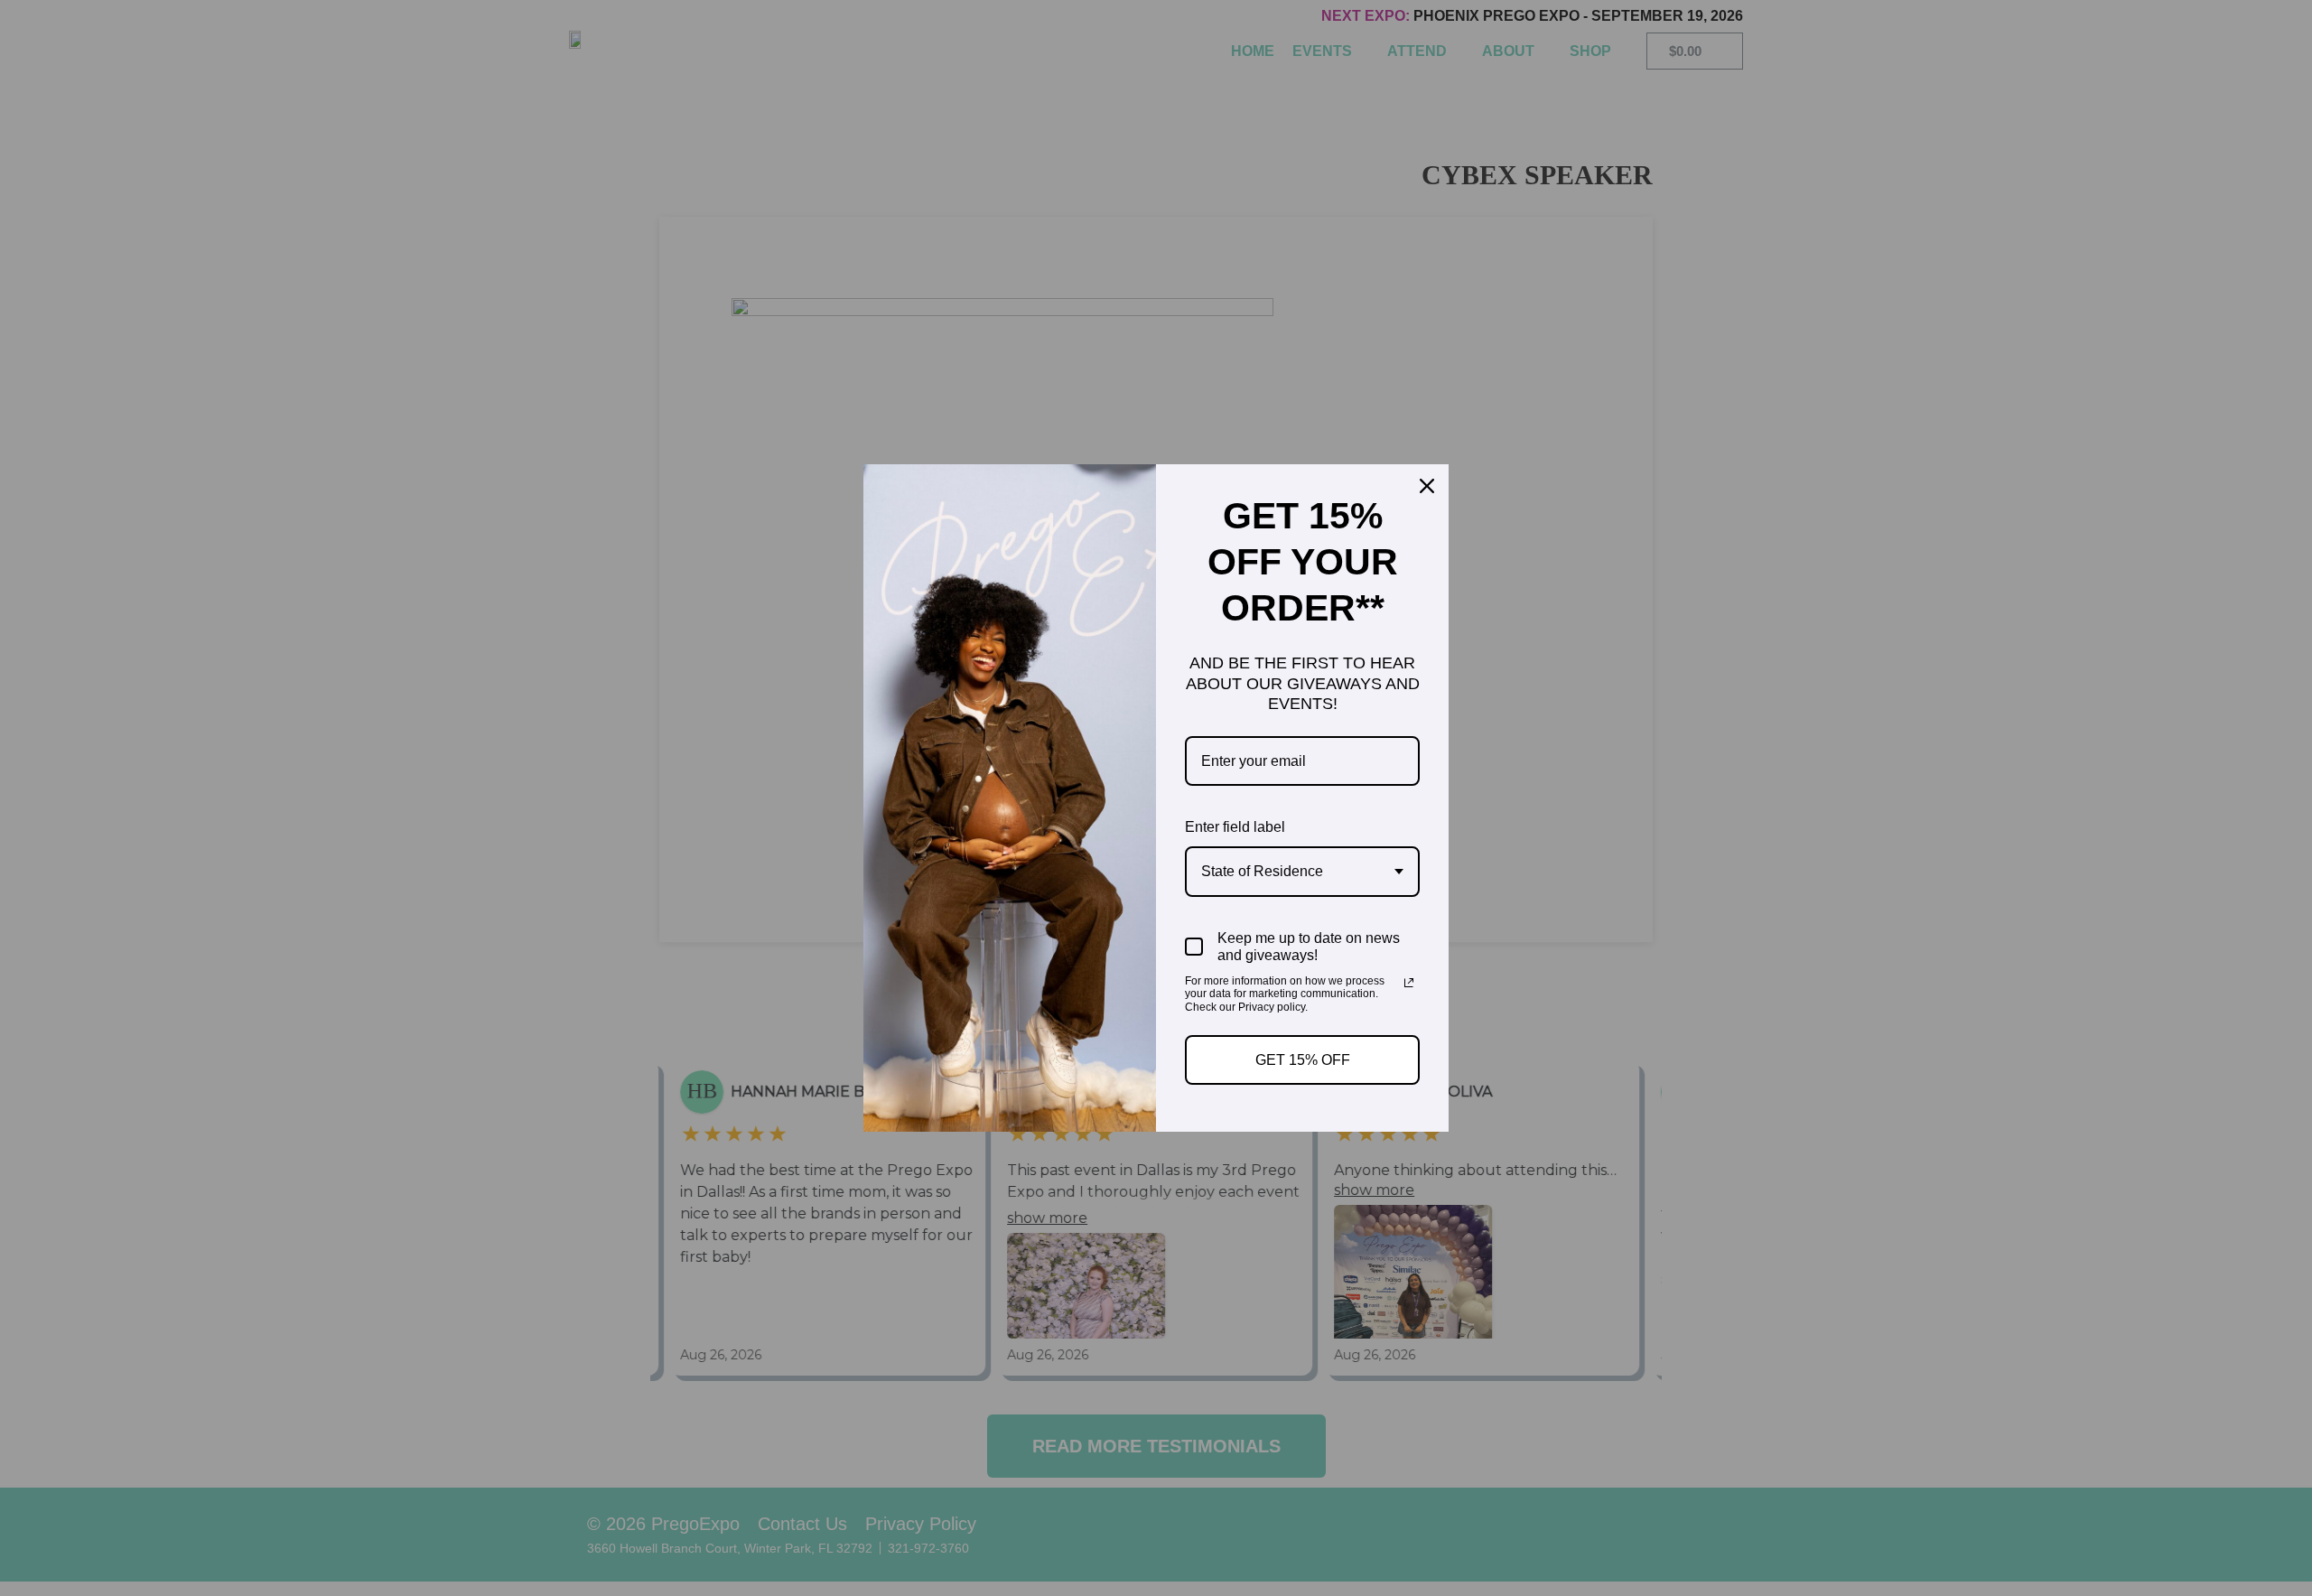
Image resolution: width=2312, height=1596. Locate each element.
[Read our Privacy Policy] (1409, 983)
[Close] (1427, 486)
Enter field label (1235, 827)
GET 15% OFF (1303, 1060)
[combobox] (1302, 871)
